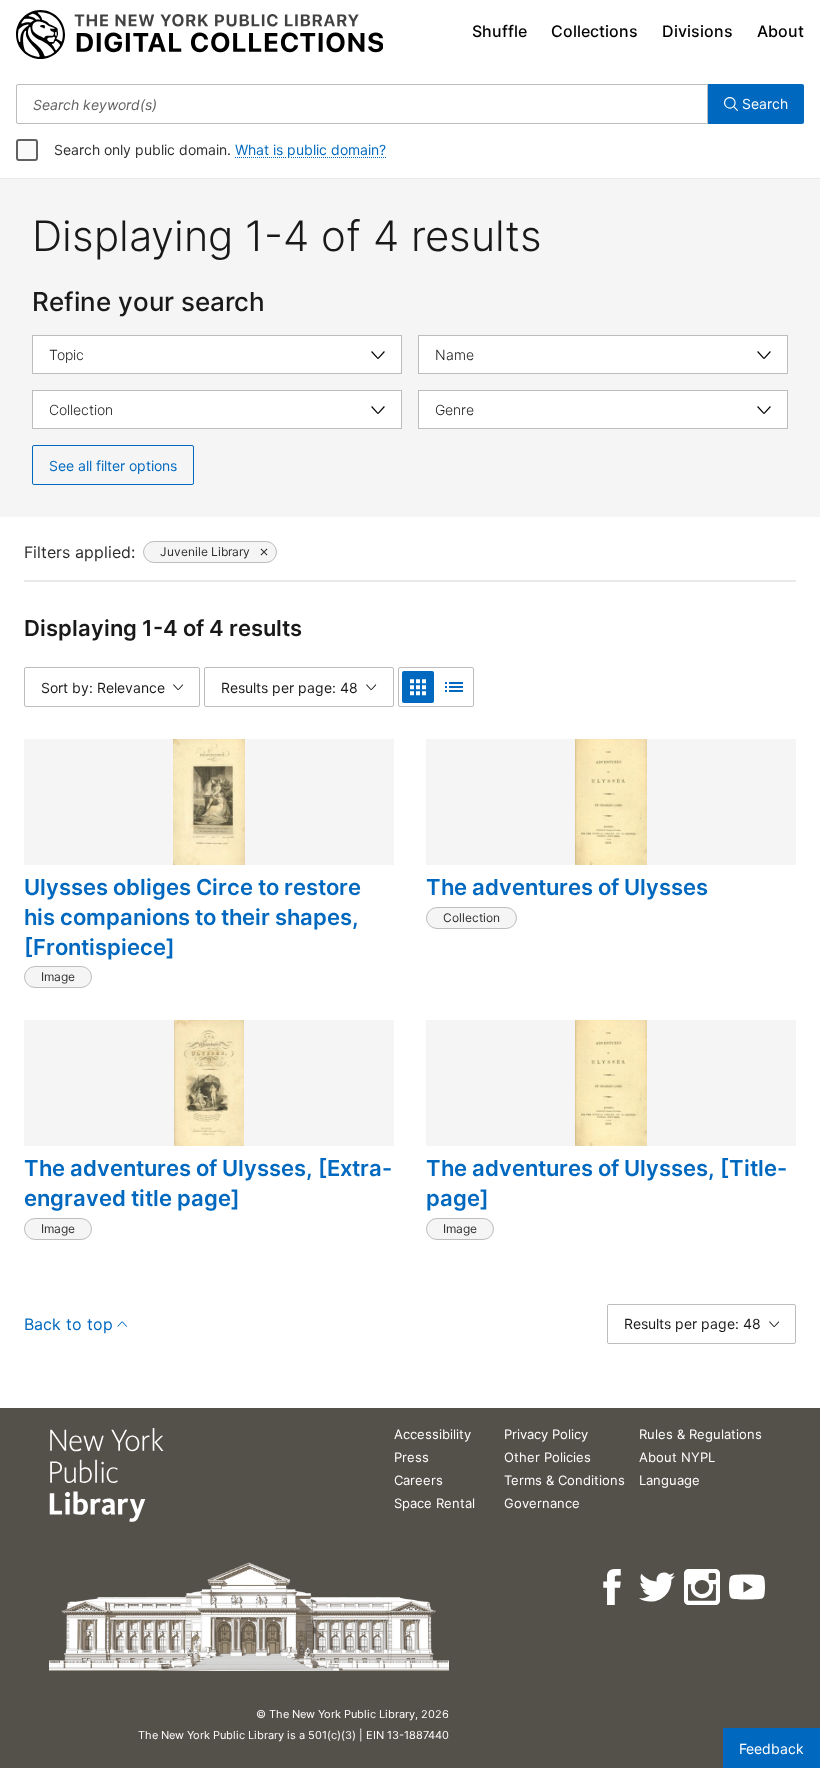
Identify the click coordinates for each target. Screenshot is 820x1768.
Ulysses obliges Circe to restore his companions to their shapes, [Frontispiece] (192, 916)
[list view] (454, 687)
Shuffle (499, 31)
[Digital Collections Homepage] (199, 35)
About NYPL (677, 1457)
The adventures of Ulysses (567, 887)
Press (411, 1457)
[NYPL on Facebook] (613, 1587)
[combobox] (362, 104)
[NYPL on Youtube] (748, 1587)
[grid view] (418, 687)
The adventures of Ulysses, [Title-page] (606, 1183)
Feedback (771, 1748)
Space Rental (434, 1503)
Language (669, 1480)
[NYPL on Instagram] (703, 1587)
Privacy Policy (546, 1434)
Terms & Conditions (564, 1480)
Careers (418, 1480)
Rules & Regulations (700, 1434)
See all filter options (113, 465)
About (780, 31)
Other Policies (547, 1457)
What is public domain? (310, 149)
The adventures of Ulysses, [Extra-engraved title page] (208, 1183)
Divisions (697, 31)
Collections (594, 31)
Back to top (68, 1324)
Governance (542, 1503)
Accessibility (432, 1434)
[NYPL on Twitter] (658, 1587)
